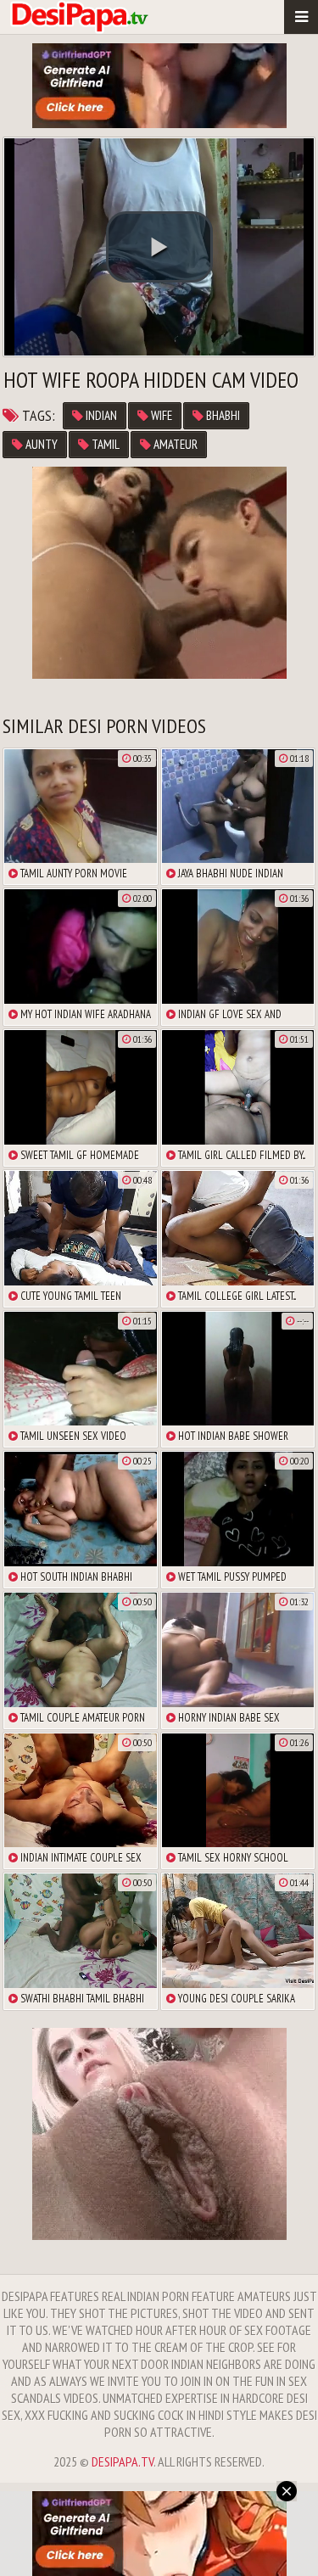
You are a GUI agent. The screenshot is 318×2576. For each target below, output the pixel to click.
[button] (159, 247)
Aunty (40, 444)
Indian (100, 415)
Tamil (104, 444)
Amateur (174, 444)
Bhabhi (222, 415)
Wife (160, 415)
